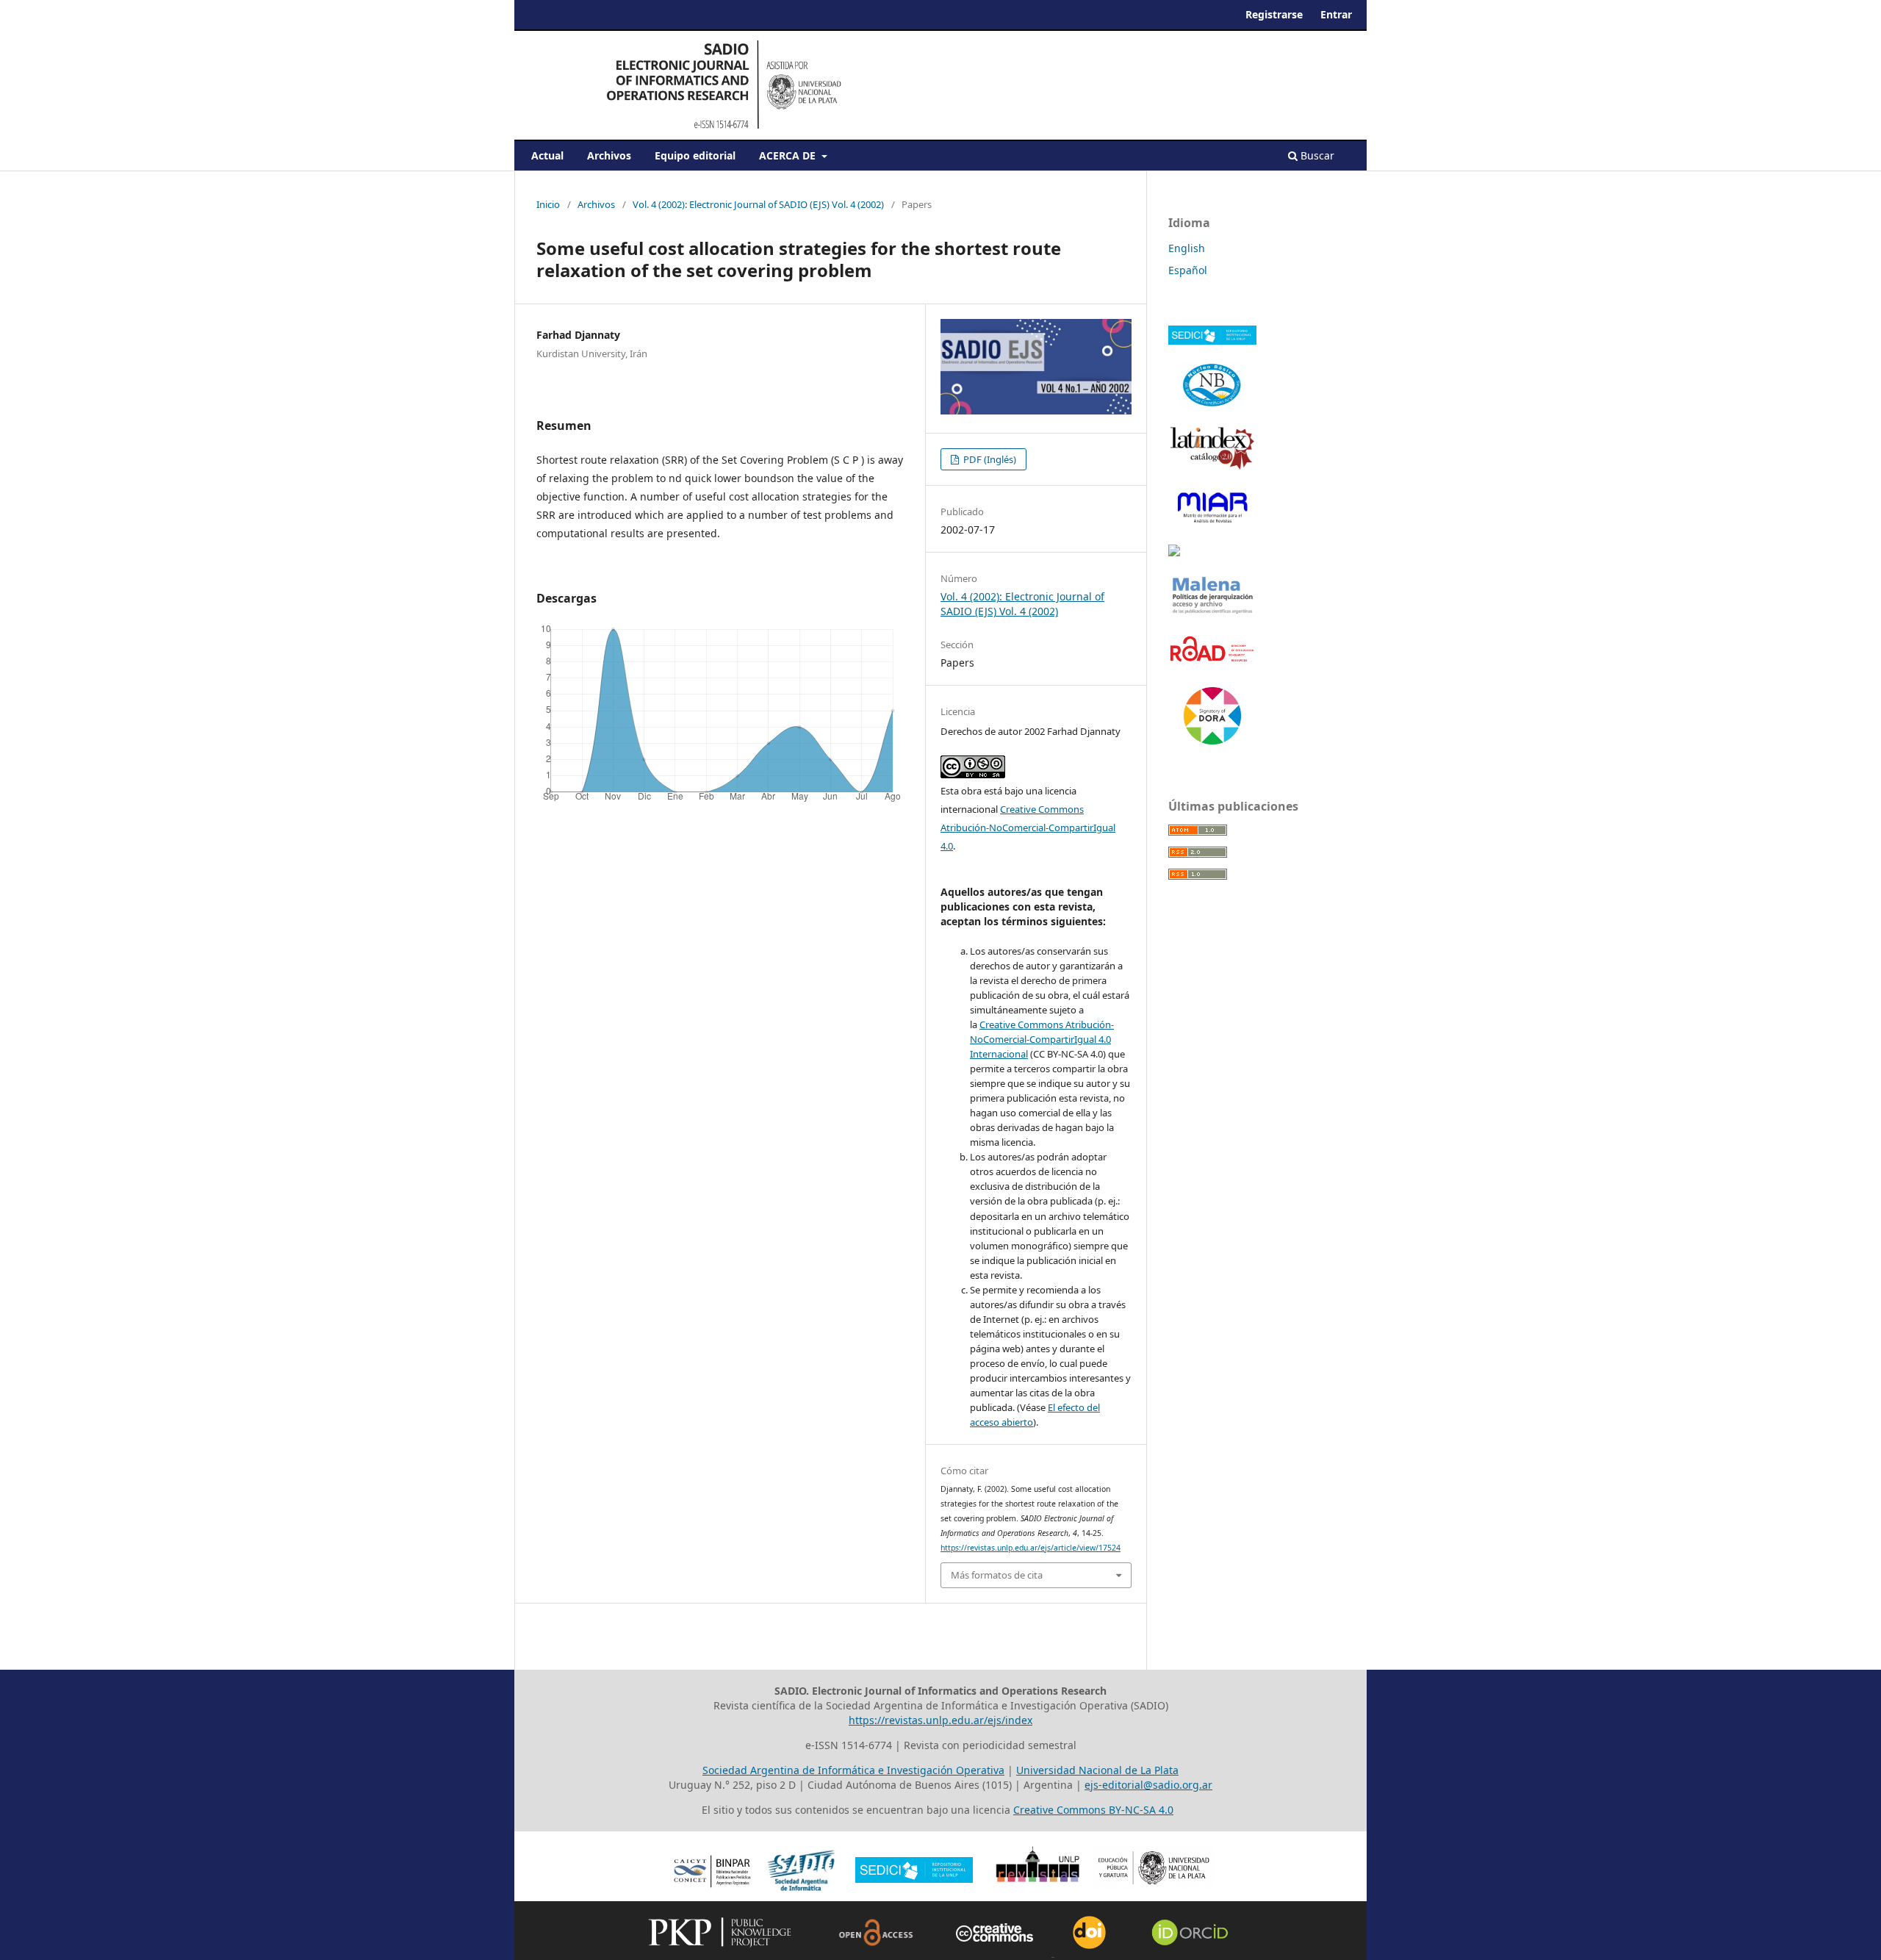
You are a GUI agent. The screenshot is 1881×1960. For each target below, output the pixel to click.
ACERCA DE (789, 155)
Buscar (1316, 155)
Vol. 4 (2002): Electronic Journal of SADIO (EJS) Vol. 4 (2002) (758, 204)
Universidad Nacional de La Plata (1097, 1770)
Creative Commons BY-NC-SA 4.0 (1093, 1810)
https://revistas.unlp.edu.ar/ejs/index (940, 1720)
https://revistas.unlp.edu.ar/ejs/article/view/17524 (1031, 1548)
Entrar (1336, 14)
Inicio (548, 204)
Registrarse (1274, 14)
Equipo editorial (695, 155)
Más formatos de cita (997, 1575)
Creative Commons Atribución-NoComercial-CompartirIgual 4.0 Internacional (1042, 1039)
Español (1188, 270)
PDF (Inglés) (989, 459)
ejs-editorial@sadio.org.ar (1148, 1785)
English (1187, 248)
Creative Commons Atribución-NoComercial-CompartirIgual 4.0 (1028, 828)
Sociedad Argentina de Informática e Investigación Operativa (853, 1770)
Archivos (609, 155)
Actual (547, 155)
